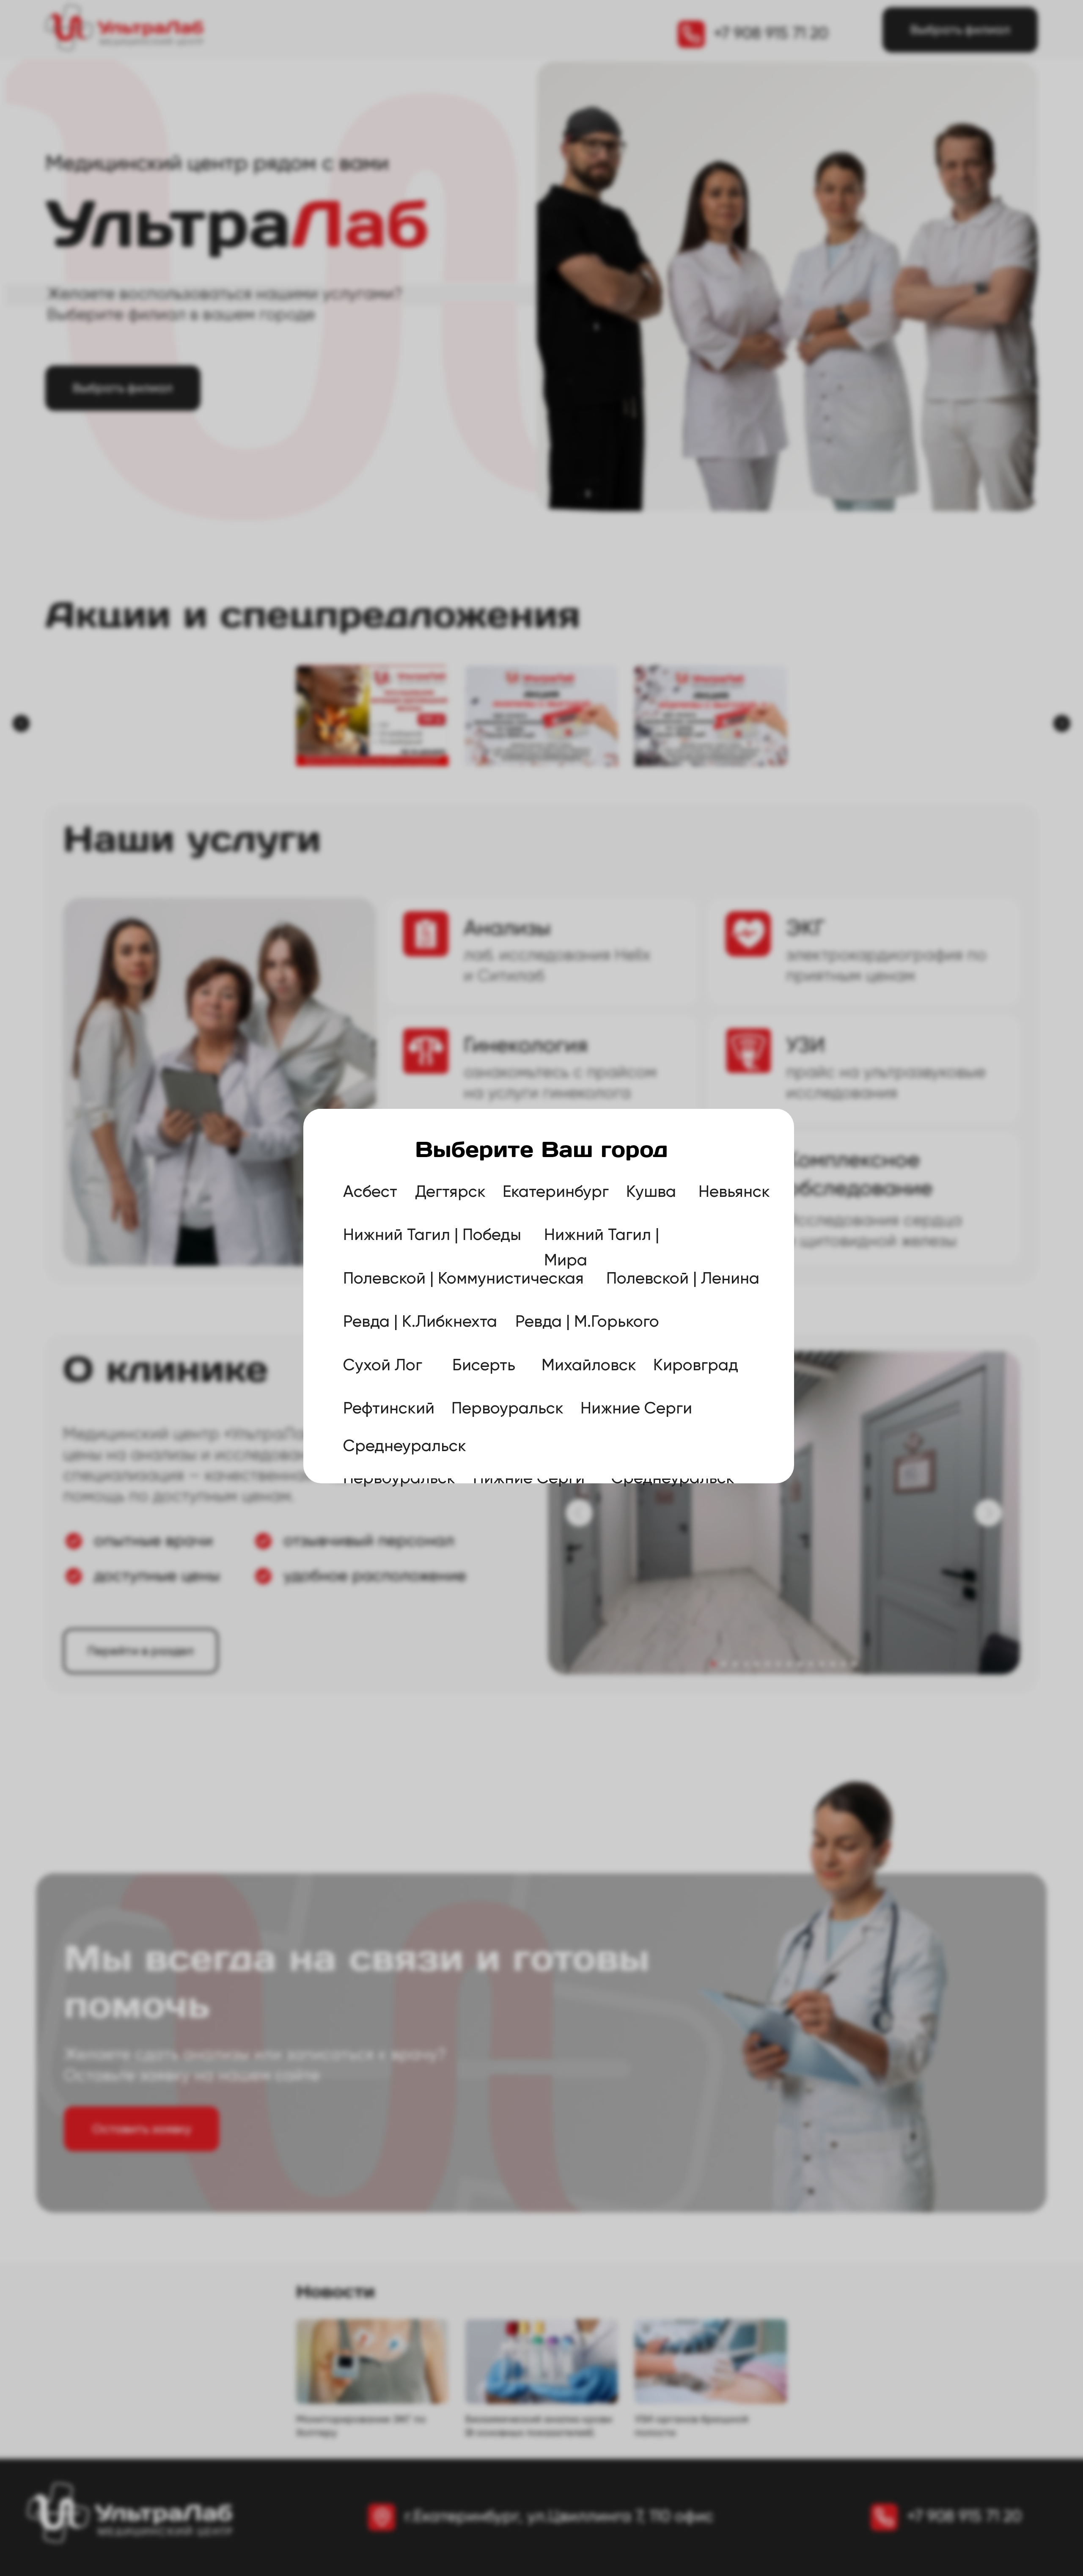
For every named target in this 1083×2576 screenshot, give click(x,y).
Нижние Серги (636, 1408)
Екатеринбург (556, 1191)
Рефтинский (389, 1408)
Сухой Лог (383, 1364)
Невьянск (734, 1191)
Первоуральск (507, 1408)
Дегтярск (450, 1191)
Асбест (370, 1191)
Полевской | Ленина (683, 1278)
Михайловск (589, 1364)
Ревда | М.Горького (587, 1321)
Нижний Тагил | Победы (432, 1234)
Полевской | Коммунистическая (463, 1278)
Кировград (696, 1364)
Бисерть (484, 1364)
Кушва (651, 1191)
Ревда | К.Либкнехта (420, 1321)
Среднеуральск (405, 1446)
